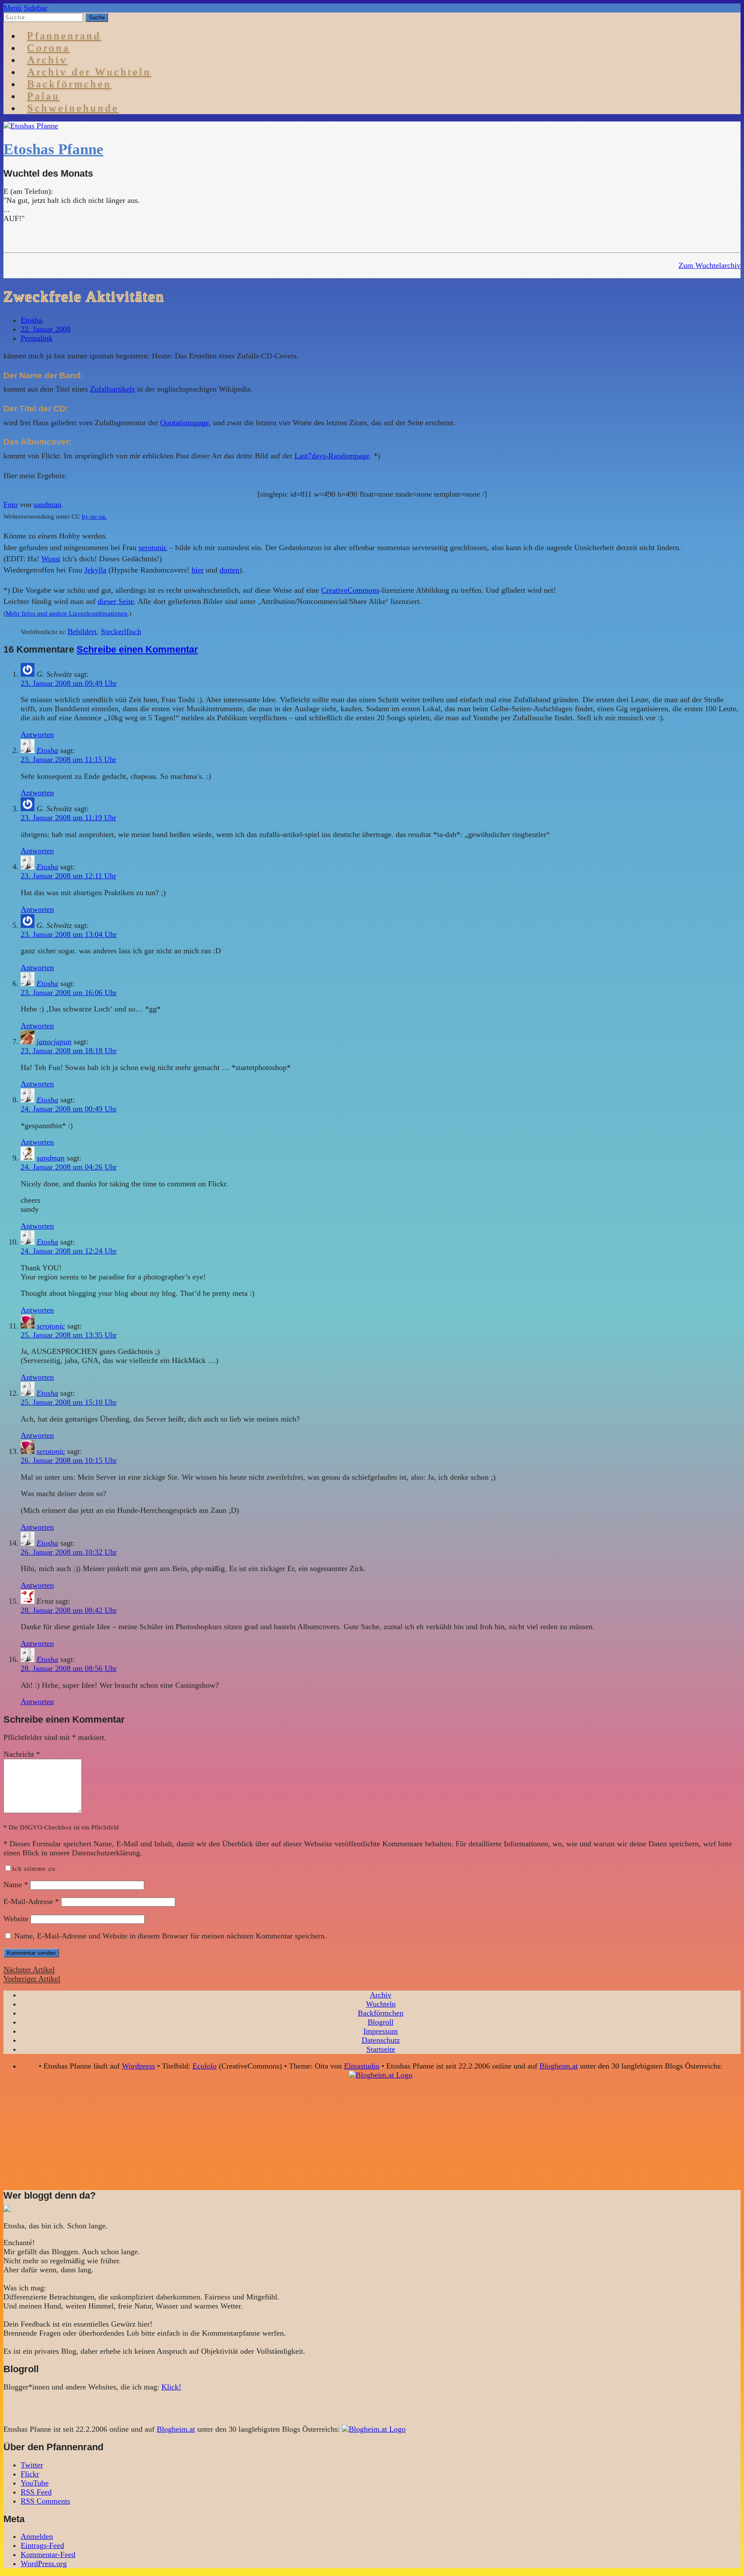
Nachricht (22, 1754)
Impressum (381, 2031)
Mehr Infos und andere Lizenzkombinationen (67, 613)
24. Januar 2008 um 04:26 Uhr (69, 1167)
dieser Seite (116, 601)
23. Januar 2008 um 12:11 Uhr (68, 876)
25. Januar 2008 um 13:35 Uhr (69, 1335)
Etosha (31, 320)
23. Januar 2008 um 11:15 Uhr (68, 759)
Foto (11, 504)
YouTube (35, 2483)
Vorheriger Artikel (32, 1979)
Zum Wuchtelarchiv (710, 265)
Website (16, 1919)
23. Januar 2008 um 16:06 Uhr (69, 992)
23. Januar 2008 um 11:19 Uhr (68, 818)
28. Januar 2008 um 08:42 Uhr (69, 1610)
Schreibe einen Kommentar (137, 649)
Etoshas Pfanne (53, 149)
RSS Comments (45, 2501)
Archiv (381, 1995)
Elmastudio (362, 2066)
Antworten (37, 734)
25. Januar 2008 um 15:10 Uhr (69, 1402)
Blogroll (381, 2022)
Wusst (51, 559)
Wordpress (138, 2066)
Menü (12, 8)
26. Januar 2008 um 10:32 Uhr (69, 1552)
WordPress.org (44, 2564)
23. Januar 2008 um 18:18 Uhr (69, 1051)
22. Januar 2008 (46, 329)
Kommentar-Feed (48, 2554)
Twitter (32, 2465)
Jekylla (95, 570)
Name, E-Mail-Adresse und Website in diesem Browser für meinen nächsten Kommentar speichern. (170, 1936)
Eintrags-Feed (42, 2545)
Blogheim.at (559, 2066)
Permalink (37, 338)
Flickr (30, 2474)
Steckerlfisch (121, 632)
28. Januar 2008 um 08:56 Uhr (69, 1668)
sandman (47, 504)
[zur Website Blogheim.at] (381, 2075)
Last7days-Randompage (332, 456)
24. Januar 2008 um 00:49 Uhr (69, 1109)
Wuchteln (381, 2004)
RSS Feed (36, 2492)
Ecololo (205, 2066)
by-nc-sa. (94, 516)
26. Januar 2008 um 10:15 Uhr (69, 1460)
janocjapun (54, 1042)
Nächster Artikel (29, 1969)
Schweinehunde (73, 108)
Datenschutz (381, 2040)
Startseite (381, 2049)
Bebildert (82, 632)
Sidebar (36, 8)
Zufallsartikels (112, 389)
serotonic (153, 548)
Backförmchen (69, 84)
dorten (229, 570)
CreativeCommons (350, 590)
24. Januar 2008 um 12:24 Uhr (69, 1251)
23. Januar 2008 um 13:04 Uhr (69, 934)
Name (16, 1885)
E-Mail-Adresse (31, 1901)
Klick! (171, 2387)
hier (198, 570)
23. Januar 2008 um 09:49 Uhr (69, 683)
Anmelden (37, 2536)
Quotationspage (184, 423)
